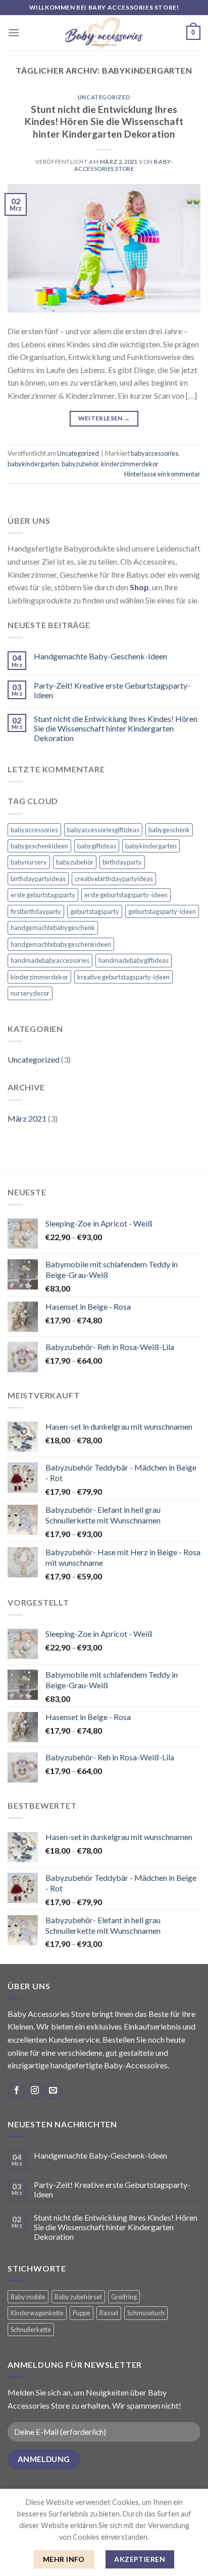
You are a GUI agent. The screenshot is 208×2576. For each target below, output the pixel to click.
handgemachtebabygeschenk (53, 928)
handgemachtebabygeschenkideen (61, 944)
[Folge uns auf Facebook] (17, 2091)
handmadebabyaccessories (50, 960)
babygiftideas (97, 846)
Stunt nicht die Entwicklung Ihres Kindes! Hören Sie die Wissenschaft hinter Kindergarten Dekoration (104, 122)
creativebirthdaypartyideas (114, 879)
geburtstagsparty (95, 911)
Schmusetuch (146, 2313)
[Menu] (14, 33)
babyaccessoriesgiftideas (103, 830)
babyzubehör (80, 464)
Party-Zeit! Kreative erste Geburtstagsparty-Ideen (112, 690)
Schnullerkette (31, 2329)
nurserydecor (30, 993)
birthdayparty (122, 862)
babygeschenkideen (39, 846)
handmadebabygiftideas (134, 960)
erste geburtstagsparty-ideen (126, 895)
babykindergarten (33, 464)
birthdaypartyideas (38, 879)
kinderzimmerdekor (130, 464)
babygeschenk (169, 830)
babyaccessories (154, 453)
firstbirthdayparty (36, 911)
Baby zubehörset (78, 2297)
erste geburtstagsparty (43, 895)
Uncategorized (104, 97)
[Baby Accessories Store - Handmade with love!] (104, 33)
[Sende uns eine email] (53, 2091)
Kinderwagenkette (37, 2313)
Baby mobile (28, 2297)
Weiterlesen (104, 418)
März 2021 (27, 1118)
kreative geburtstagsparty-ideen (123, 977)
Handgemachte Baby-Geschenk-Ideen (100, 656)
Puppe (82, 2313)
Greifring (124, 2297)
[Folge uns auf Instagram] (35, 2091)
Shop (139, 587)
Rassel (109, 2313)
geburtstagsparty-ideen (162, 911)
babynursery (29, 862)
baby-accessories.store (123, 165)
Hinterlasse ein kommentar (162, 474)
